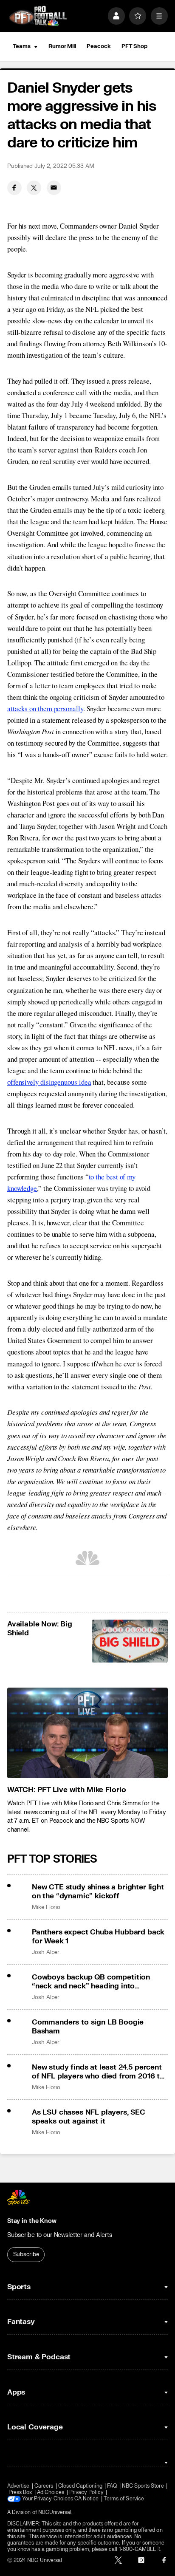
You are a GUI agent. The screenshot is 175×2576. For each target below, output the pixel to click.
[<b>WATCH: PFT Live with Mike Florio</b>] (87, 1733)
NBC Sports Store (143, 2486)
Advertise (18, 2486)
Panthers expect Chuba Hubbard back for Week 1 (98, 1937)
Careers (44, 2486)
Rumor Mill (62, 46)
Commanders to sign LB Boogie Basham (88, 2027)
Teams (22, 46)
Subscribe (26, 2254)
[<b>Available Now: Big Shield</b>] (130, 1641)
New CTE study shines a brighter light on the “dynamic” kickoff (98, 1892)
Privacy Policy (86, 2493)
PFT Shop (134, 46)
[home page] (38, 16)
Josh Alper (46, 1952)
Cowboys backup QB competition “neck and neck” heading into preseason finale (91, 1982)
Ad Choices (51, 2493)
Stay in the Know (32, 2221)
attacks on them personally (45, 708)
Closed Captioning (80, 2486)
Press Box (20, 2493)
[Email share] (54, 188)
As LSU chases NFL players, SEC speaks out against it (89, 2117)
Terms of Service (124, 2499)
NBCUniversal (55, 2512)
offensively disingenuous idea (49, 1082)
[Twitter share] (34, 188)
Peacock (99, 46)
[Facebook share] (14, 188)
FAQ (112, 2486)
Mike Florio (46, 1907)
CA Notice (87, 2499)
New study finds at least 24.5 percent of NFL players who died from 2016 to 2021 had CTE (98, 2072)
